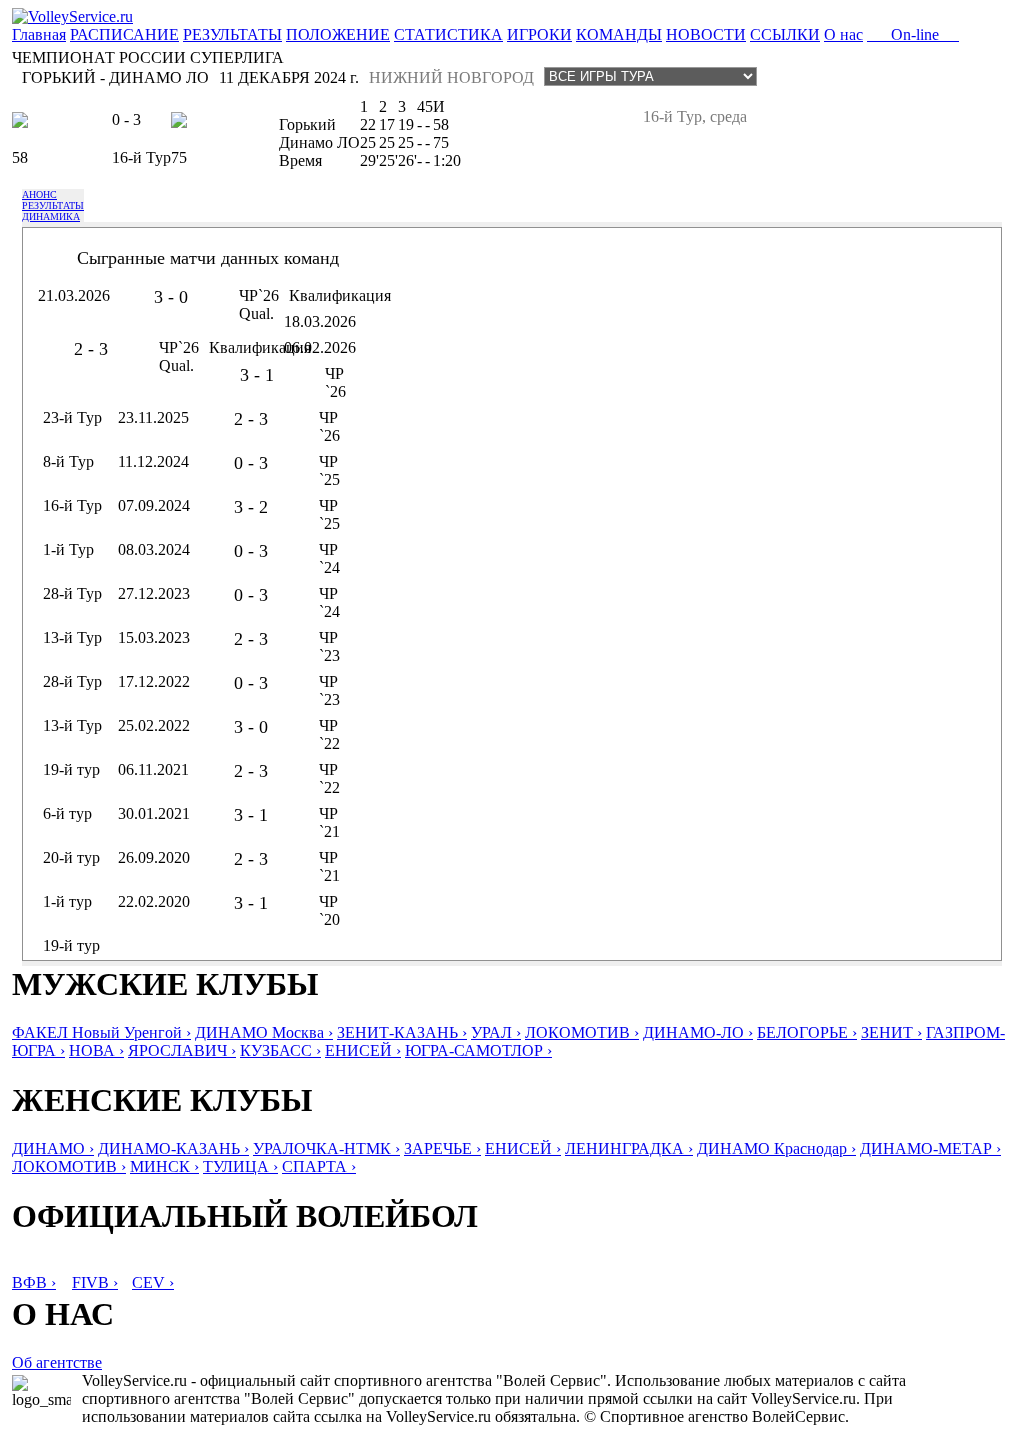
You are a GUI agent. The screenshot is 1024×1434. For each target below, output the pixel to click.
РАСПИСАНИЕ (124, 34)
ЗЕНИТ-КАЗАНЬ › (402, 1032)
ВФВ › (34, 1282)
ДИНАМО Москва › (264, 1032)
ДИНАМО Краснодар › (776, 1148)
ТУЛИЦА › (240, 1166)
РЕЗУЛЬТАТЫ (232, 34)
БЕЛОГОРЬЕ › (807, 1032)
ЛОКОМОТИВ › (582, 1032)
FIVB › (95, 1282)
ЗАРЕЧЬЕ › (442, 1148)
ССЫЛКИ (785, 34)
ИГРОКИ (539, 34)
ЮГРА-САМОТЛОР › (478, 1050)
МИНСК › (164, 1166)
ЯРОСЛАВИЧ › (182, 1050)
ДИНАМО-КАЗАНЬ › (173, 1148)
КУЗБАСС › (280, 1050)
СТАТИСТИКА (448, 34)
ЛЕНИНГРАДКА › (629, 1148)
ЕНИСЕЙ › (363, 1050)
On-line (913, 34)
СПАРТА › (319, 1166)
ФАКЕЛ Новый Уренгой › (101, 1032)
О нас (843, 34)
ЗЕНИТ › (891, 1032)
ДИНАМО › (53, 1148)
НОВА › (96, 1050)
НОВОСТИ (706, 34)
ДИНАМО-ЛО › (698, 1032)
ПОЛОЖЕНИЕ (338, 34)
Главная (39, 34)
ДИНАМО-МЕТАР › (930, 1148)
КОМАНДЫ (619, 34)
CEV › (153, 1282)
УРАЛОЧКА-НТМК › (326, 1148)
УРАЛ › (496, 1032)
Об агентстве (57, 1362)
